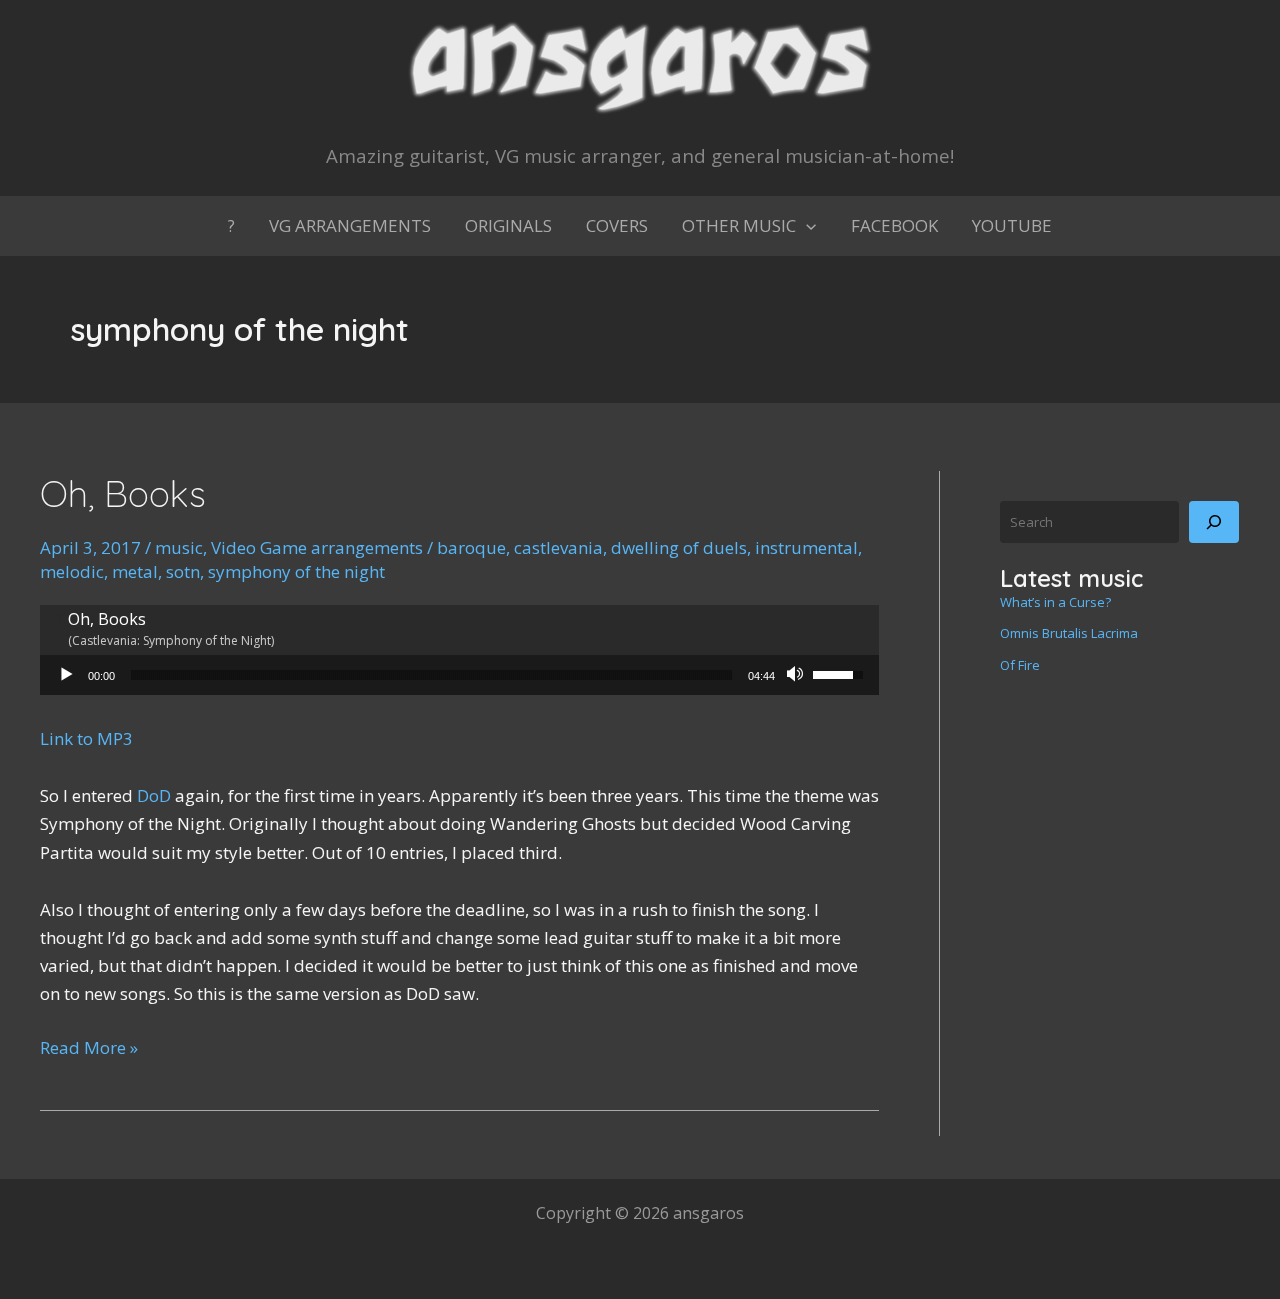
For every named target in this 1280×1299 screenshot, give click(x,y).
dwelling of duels (679, 547)
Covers (617, 225)
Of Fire (1020, 665)
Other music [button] (739, 225)
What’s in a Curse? (1055, 602)
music (179, 547)
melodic (72, 571)
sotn (183, 571)
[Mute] (797, 675)
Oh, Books (123, 493)
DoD (154, 795)
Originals (508, 225)
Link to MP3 (86, 738)
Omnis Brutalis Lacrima (1069, 633)
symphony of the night (296, 571)
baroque (471, 547)
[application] (459, 675)
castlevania (558, 547)
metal (135, 571)
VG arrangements (350, 225)
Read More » (89, 1048)
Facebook (894, 225)
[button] (806, 226)
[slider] (431, 675)
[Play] (66, 675)
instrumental (806, 547)
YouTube (1012, 225)
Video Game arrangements (317, 547)
